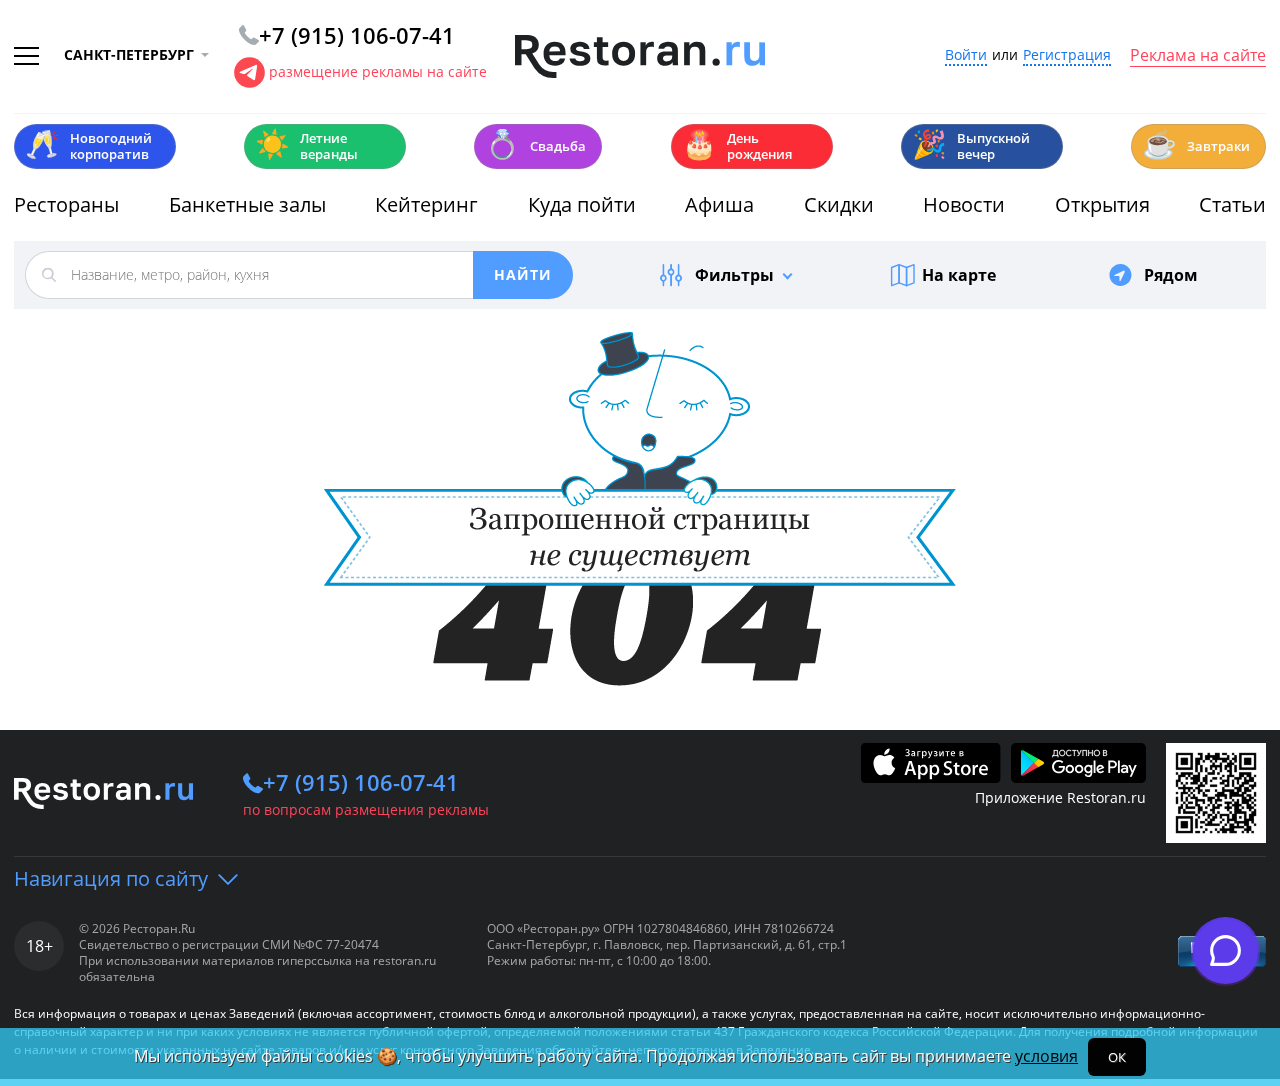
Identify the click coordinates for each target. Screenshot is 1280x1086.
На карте (959, 275)
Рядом (1171, 275)
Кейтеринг (426, 204)
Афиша (719, 204)
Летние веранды (306, 146)
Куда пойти (582, 204)
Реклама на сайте (1198, 56)
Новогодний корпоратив (88, 146)
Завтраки (1196, 144)
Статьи (1232, 204)
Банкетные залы (247, 204)
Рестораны (66, 204)
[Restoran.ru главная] (640, 57)
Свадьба (535, 144)
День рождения (737, 146)
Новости (964, 204)
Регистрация (1067, 55)
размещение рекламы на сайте (378, 71)
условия (1046, 1056)
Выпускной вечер (971, 146)
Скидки (839, 204)
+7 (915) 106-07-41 (361, 782)
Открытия (1102, 204)
